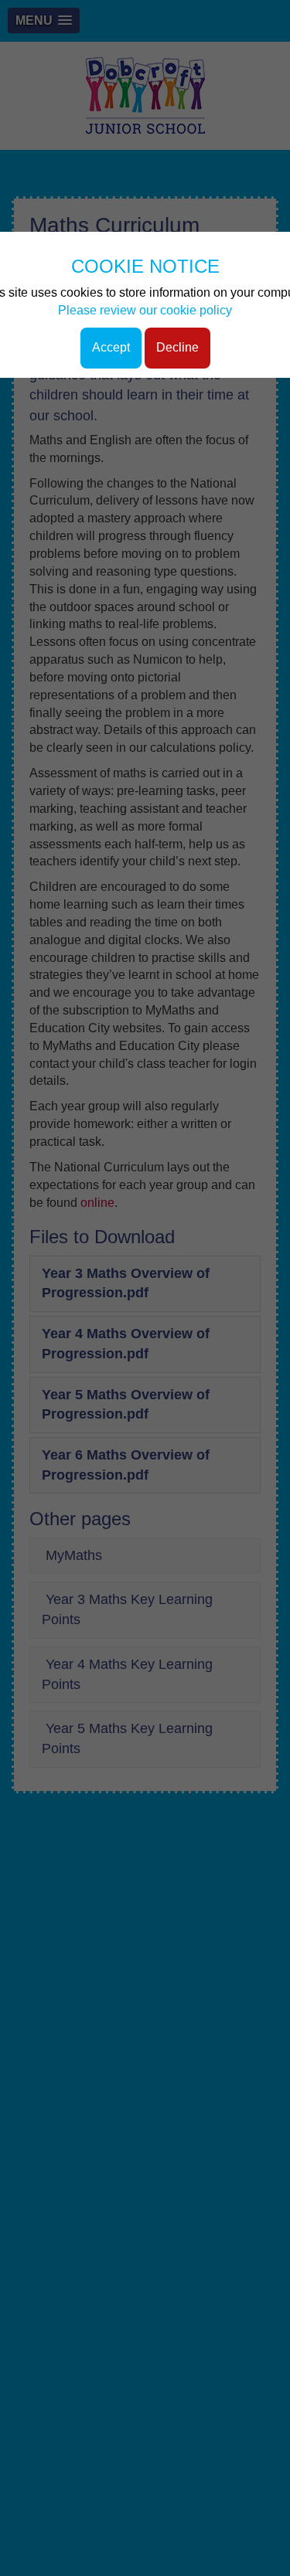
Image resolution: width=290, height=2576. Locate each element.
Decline (177, 347)
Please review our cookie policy (145, 310)
